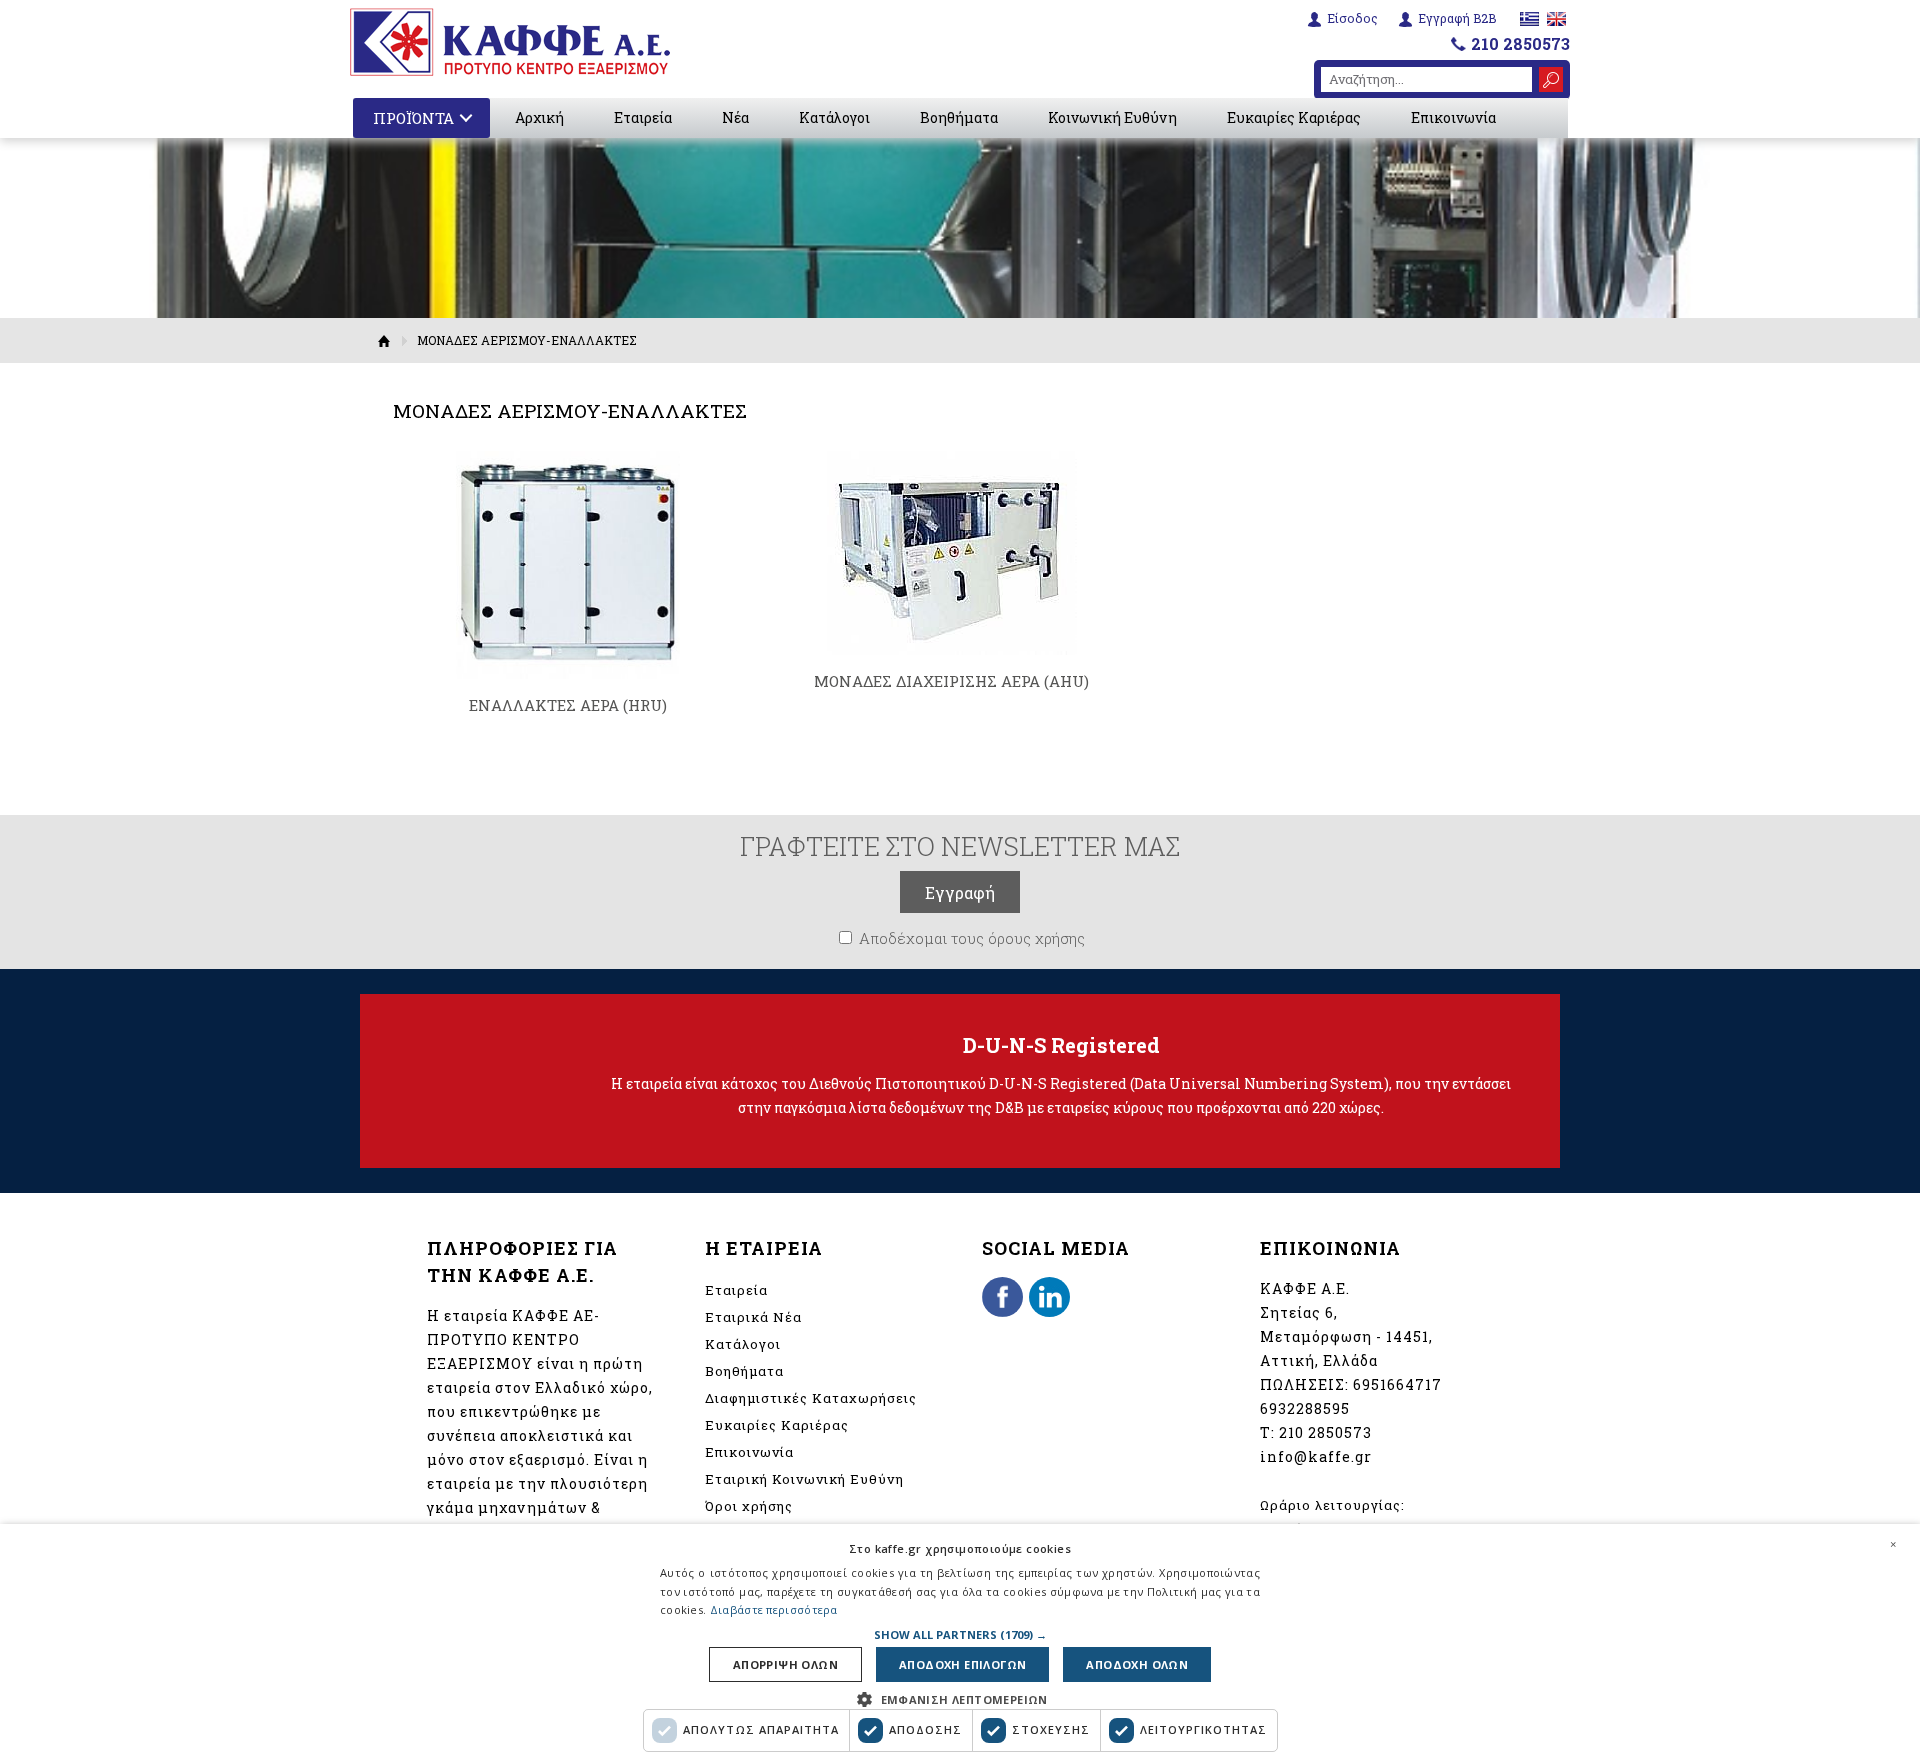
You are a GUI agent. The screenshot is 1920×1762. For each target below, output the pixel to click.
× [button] (1893, 1544)
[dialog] (960, 1643)
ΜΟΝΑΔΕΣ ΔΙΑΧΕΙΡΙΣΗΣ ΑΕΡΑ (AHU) (951, 681)
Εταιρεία (643, 117)
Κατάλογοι (834, 117)
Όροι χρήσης (749, 1506)
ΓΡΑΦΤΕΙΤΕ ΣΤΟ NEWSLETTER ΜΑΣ (960, 846)
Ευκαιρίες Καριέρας (1294, 117)
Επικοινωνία (1453, 117)
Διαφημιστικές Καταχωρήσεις (811, 1398)
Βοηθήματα (959, 117)
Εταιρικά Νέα (753, 1317)
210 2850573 (1520, 43)
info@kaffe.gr (1316, 1456)
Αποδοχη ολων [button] (1137, 1664)
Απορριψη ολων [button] (785, 1664)
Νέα (735, 117)
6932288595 (1305, 1408)
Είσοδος (1352, 18)
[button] (960, 1634)
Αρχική (539, 117)
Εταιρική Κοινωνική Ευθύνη (804, 1479)
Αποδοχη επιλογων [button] (962, 1664)
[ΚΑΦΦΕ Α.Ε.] (510, 42)
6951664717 (1397, 1384)
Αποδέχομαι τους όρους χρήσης (972, 938)
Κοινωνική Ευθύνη (1112, 117)
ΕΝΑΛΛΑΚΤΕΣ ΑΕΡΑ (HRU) (568, 705)
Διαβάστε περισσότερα (774, 1609)
